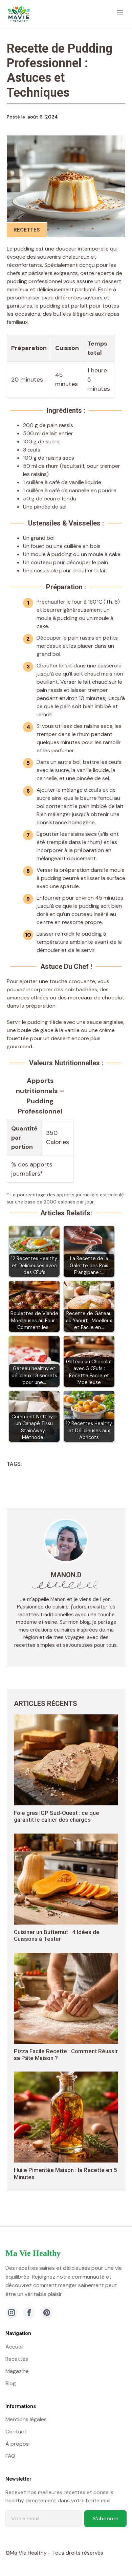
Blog (11, 2383)
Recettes (27, 230)
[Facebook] (29, 2313)
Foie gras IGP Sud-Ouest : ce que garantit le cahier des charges (57, 1816)
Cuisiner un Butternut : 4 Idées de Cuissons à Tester (57, 1935)
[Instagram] (12, 2313)
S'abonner (105, 2518)
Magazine (17, 2371)
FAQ (10, 2456)
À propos (17, 2444)
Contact (16, 2432)
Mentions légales (26, 2419)
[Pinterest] (47, 2313)
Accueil (14, 2347)
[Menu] (120, 14)
